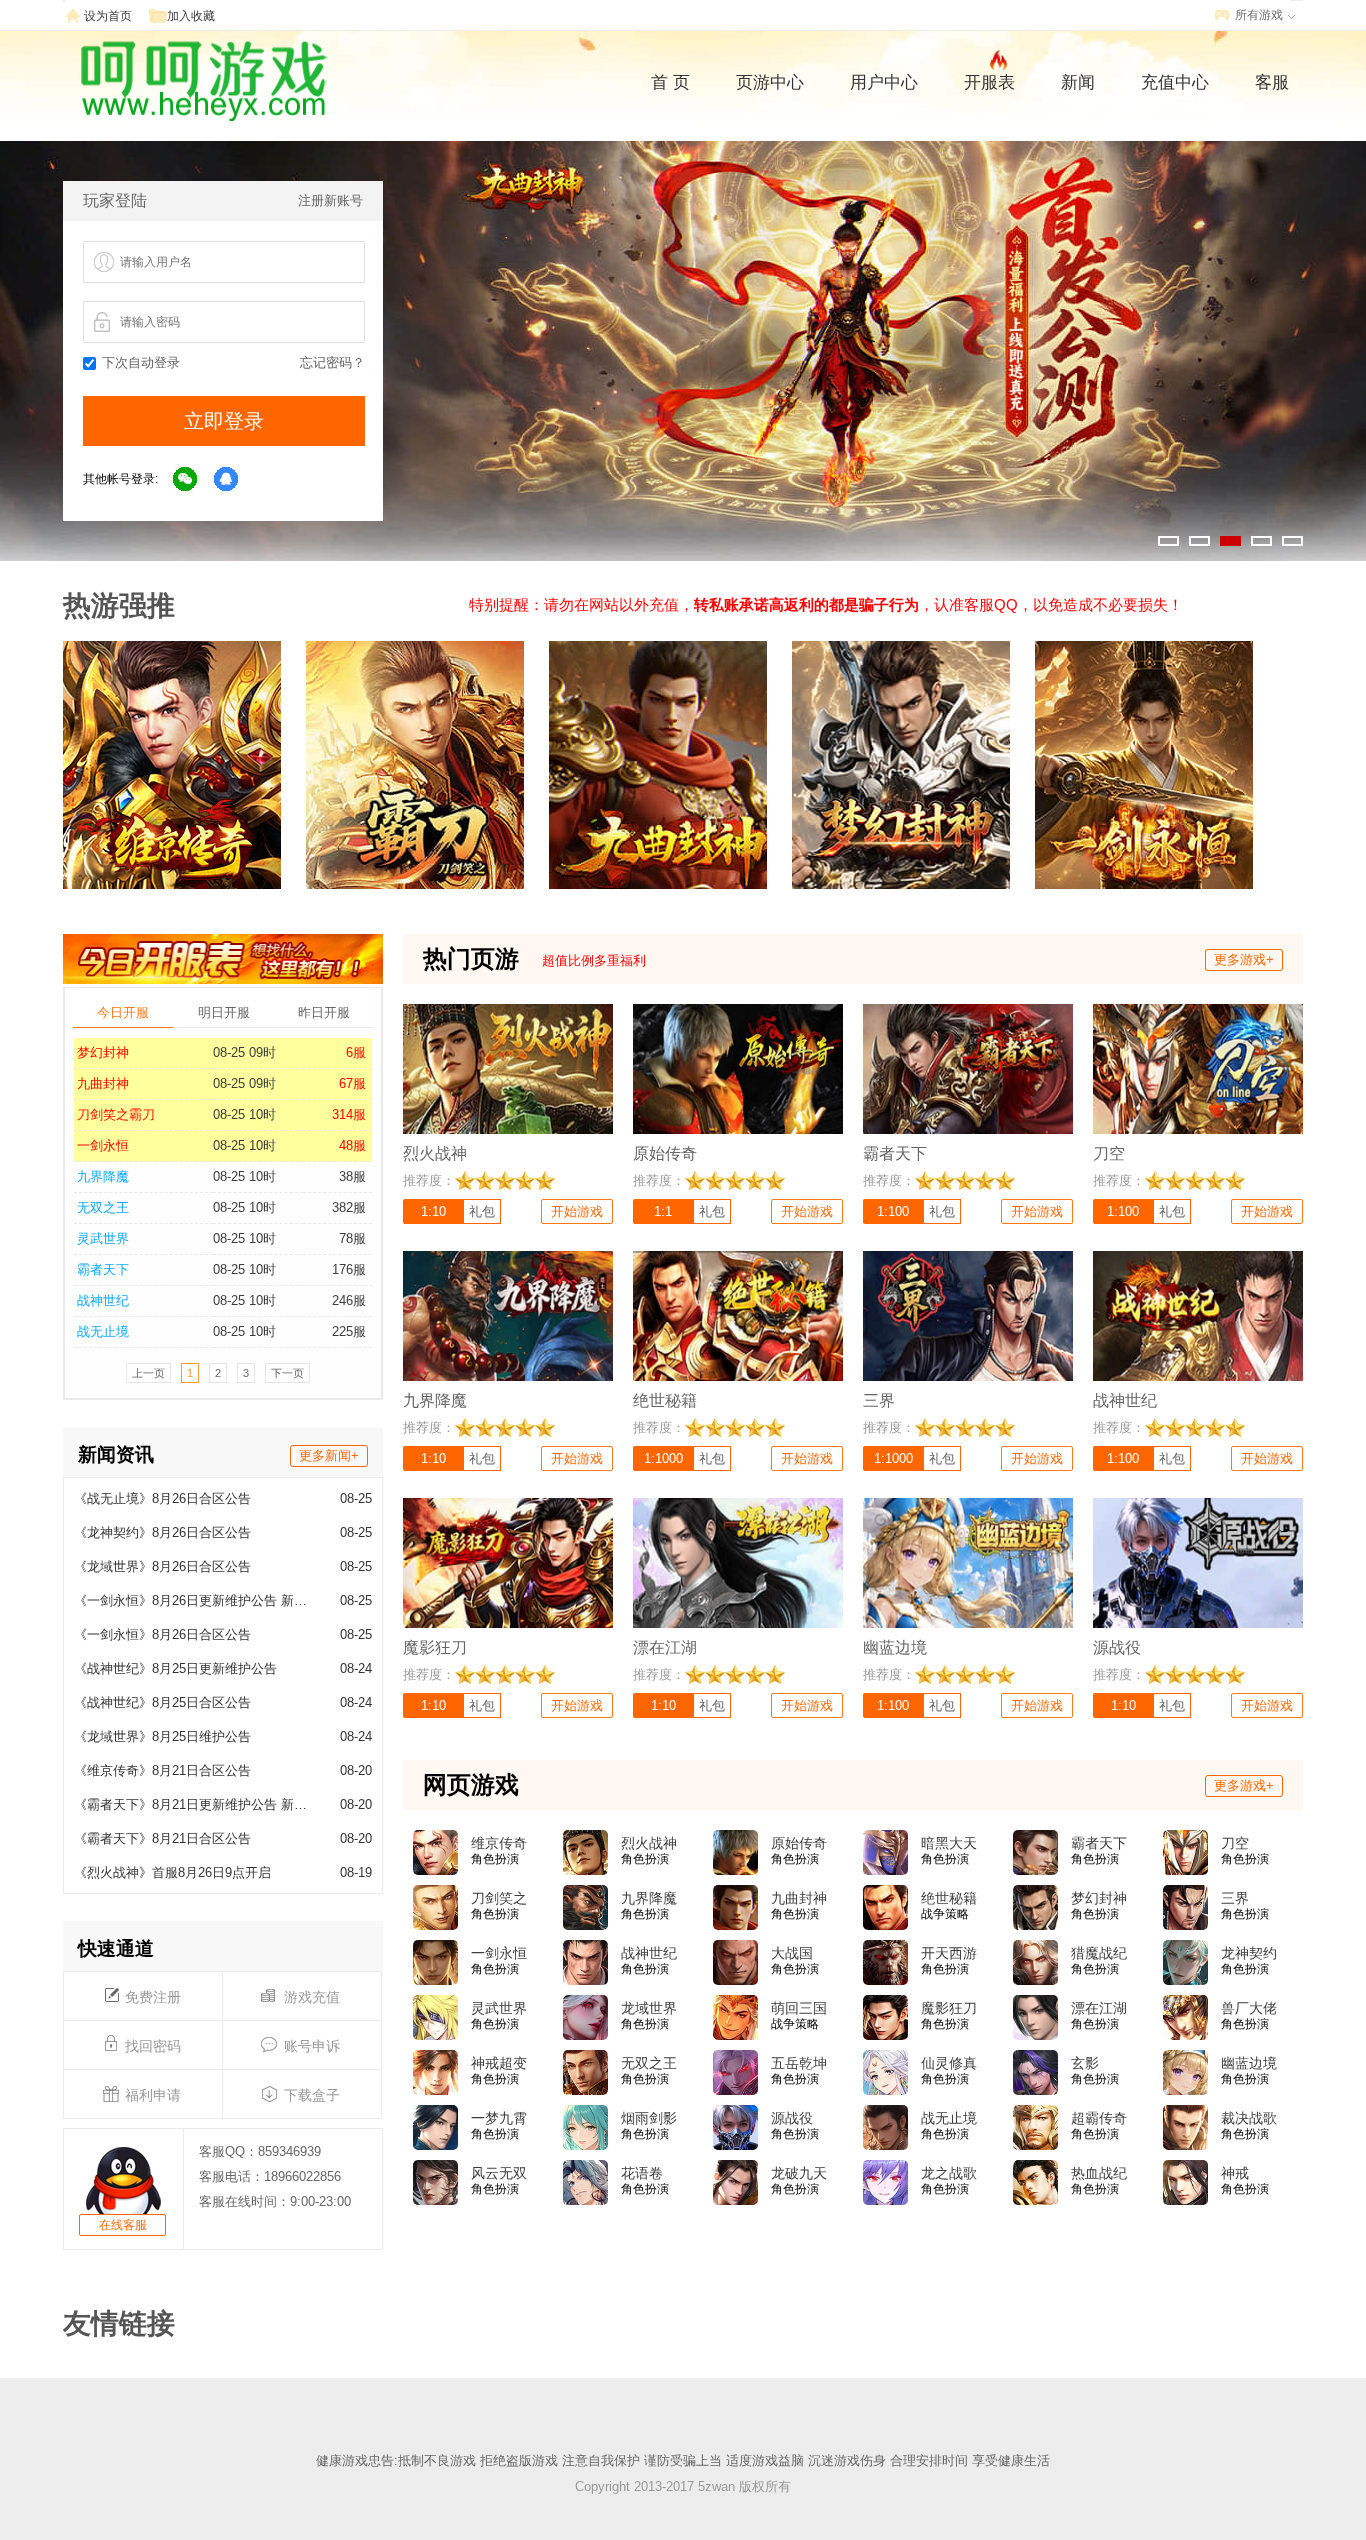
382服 (349, 1207)
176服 (349, 1269)
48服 (352, 1145)
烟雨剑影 (649, 2118)
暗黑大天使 (949, 1844)
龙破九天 (799, 2173)
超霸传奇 (1099, 2118)
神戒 (1235, 2173)
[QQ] (227, 480)
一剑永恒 (103, 1145)
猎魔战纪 (1099, 1953)
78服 (352, 1238)
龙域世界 (649, 2008)
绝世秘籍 (949, 1898)
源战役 (792, 2118)
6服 (356, 1052)
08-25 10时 (244, 1114)
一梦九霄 (499, 2118)
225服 (349, 1331)
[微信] (186, 480)
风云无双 (499, 2173)
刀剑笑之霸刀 (116, 1114)
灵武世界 (103, 1238)
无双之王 (103, 1207)
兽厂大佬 (1249, 2008)
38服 (352, 1176)
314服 (349, 1114)
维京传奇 (499, 1843)
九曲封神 (103, 1083)
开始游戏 (577, 1211)
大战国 (792, 1953)
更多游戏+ (1244, 959)
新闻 (1078, 82)
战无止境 (103, 1331)
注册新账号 (330, 200)
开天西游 (949, 1953)
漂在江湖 (1099, 2008)
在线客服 (123, 2225)
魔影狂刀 (949, 2008)
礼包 (482, 1211)
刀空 (1235, 1843)
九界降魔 (103, 1176)
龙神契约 (1249, 1953)
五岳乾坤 (799, 2063)
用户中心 (884, 82)
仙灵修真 (949, 2063)
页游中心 (770, 82)
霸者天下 (103, 1269)
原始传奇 (799, 1843)
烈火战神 (649, 1843)
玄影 (1085, 2063)
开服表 (989, 82)
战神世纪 (103, 1300)
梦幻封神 (103, 1052)
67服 (352, 1083)
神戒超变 (499, 2063)
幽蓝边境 (1249, 2063)
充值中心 (1175, 82)
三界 (1235, 1898)
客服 (1272, 82)
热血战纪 (1099, 2173)
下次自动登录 (141, 362)
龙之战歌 (949, 2173)
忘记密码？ (332, 362)
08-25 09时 (244, 1052)
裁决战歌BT (1249, 2119)
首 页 (670, 82)
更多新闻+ (329, 1455)
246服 (349, 1300)
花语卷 (642, 2173)
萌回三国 (799, 2008)
